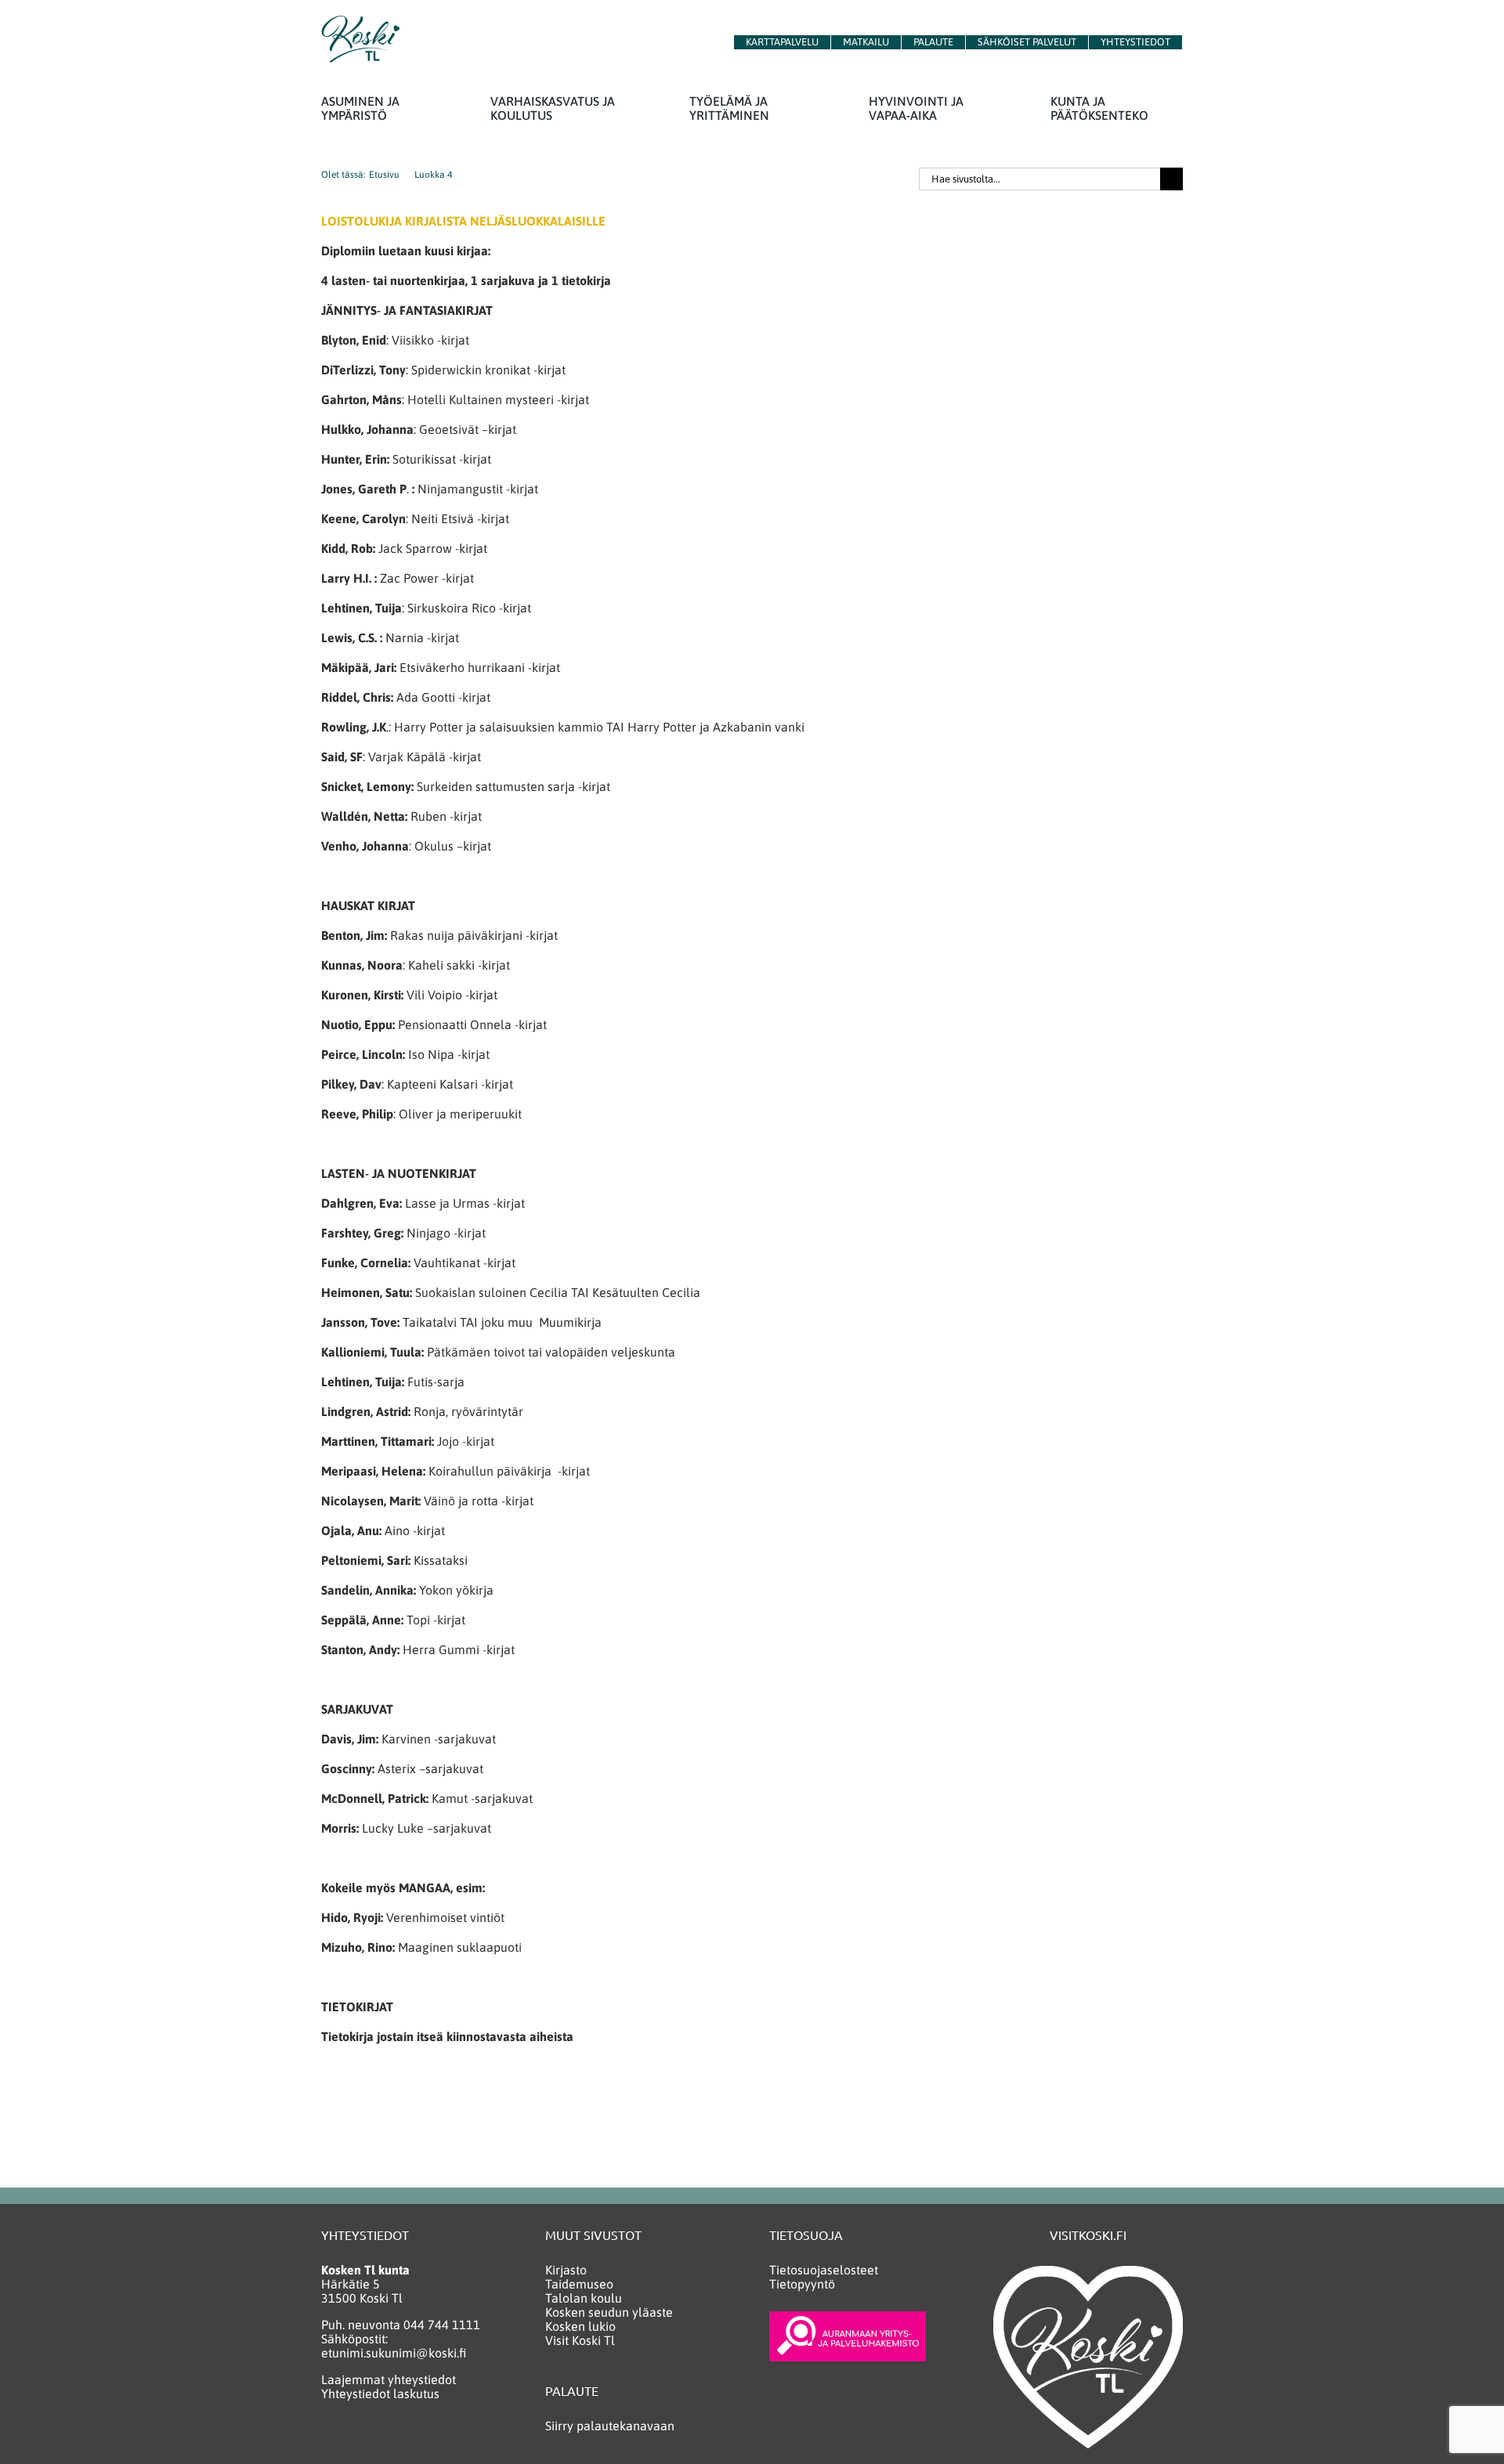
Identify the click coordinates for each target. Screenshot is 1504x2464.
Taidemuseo (579, 2284)
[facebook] (329, 2439)
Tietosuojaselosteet (824, 2270)
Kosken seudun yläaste (609, 2312)
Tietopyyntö (802, 2284)
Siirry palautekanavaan (610, 2426)
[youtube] (390, 2439)
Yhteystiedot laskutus (380, 2394)
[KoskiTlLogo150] (360, 22)
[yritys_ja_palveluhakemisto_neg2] (848, 2318)
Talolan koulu (584, 2298)
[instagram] (359, 2439)
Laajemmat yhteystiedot (389, 2379)
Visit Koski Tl (580, 2340)
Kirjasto (566, 2270)
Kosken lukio (580, 2326)
